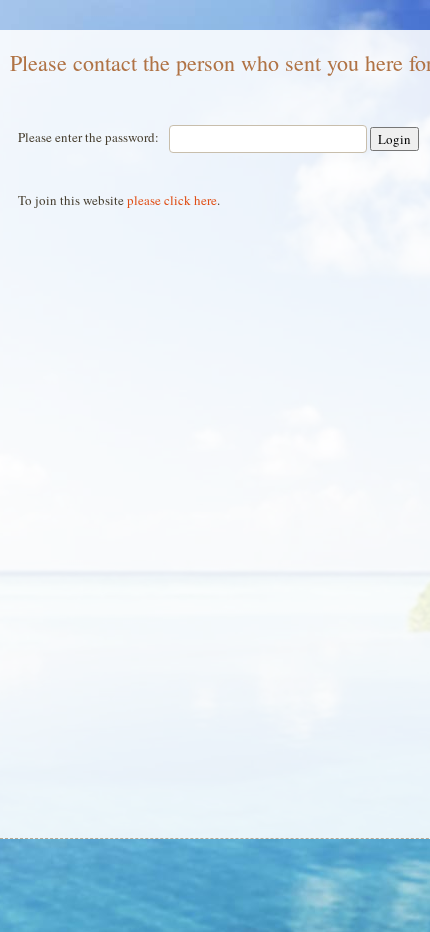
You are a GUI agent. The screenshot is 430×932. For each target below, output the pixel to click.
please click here (172, 200)
